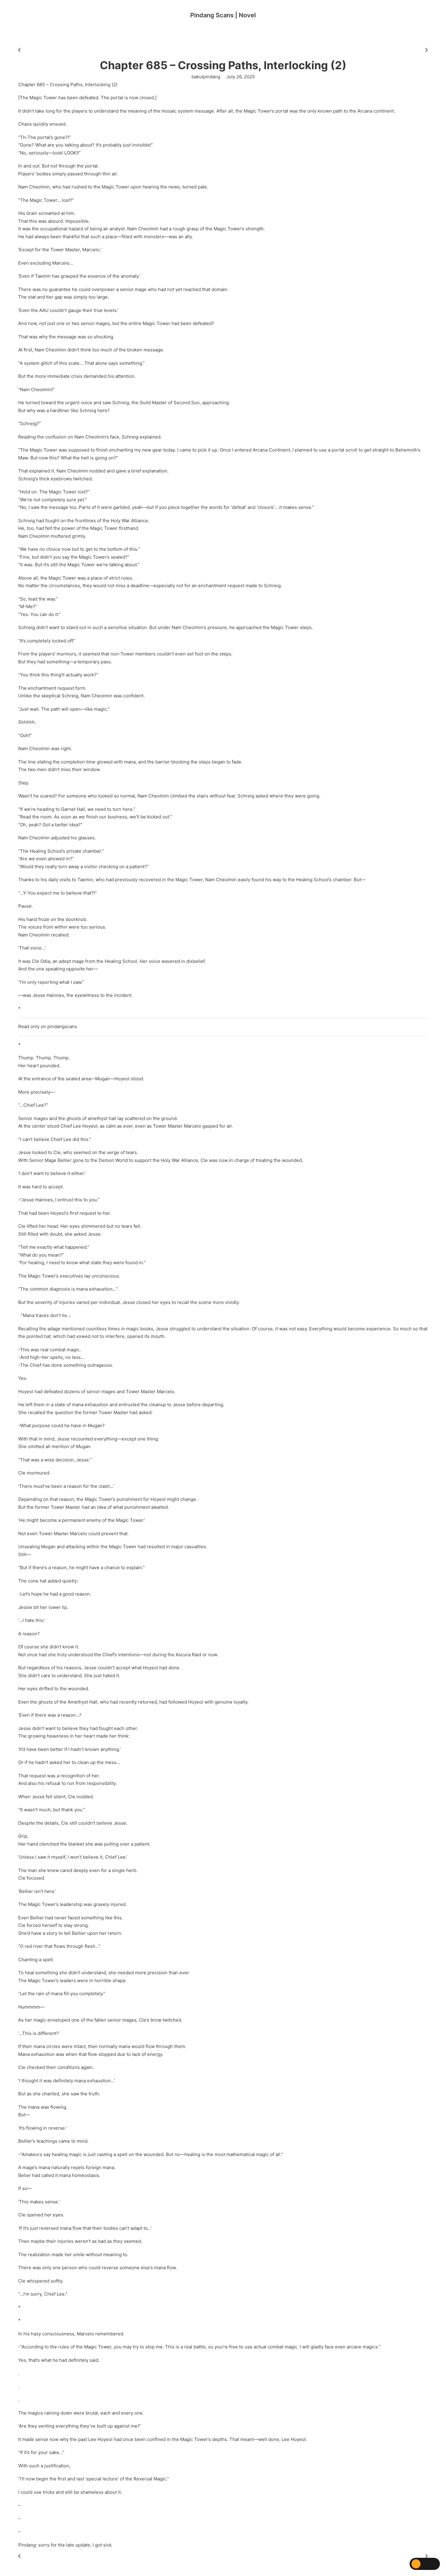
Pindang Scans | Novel (223, 15)
